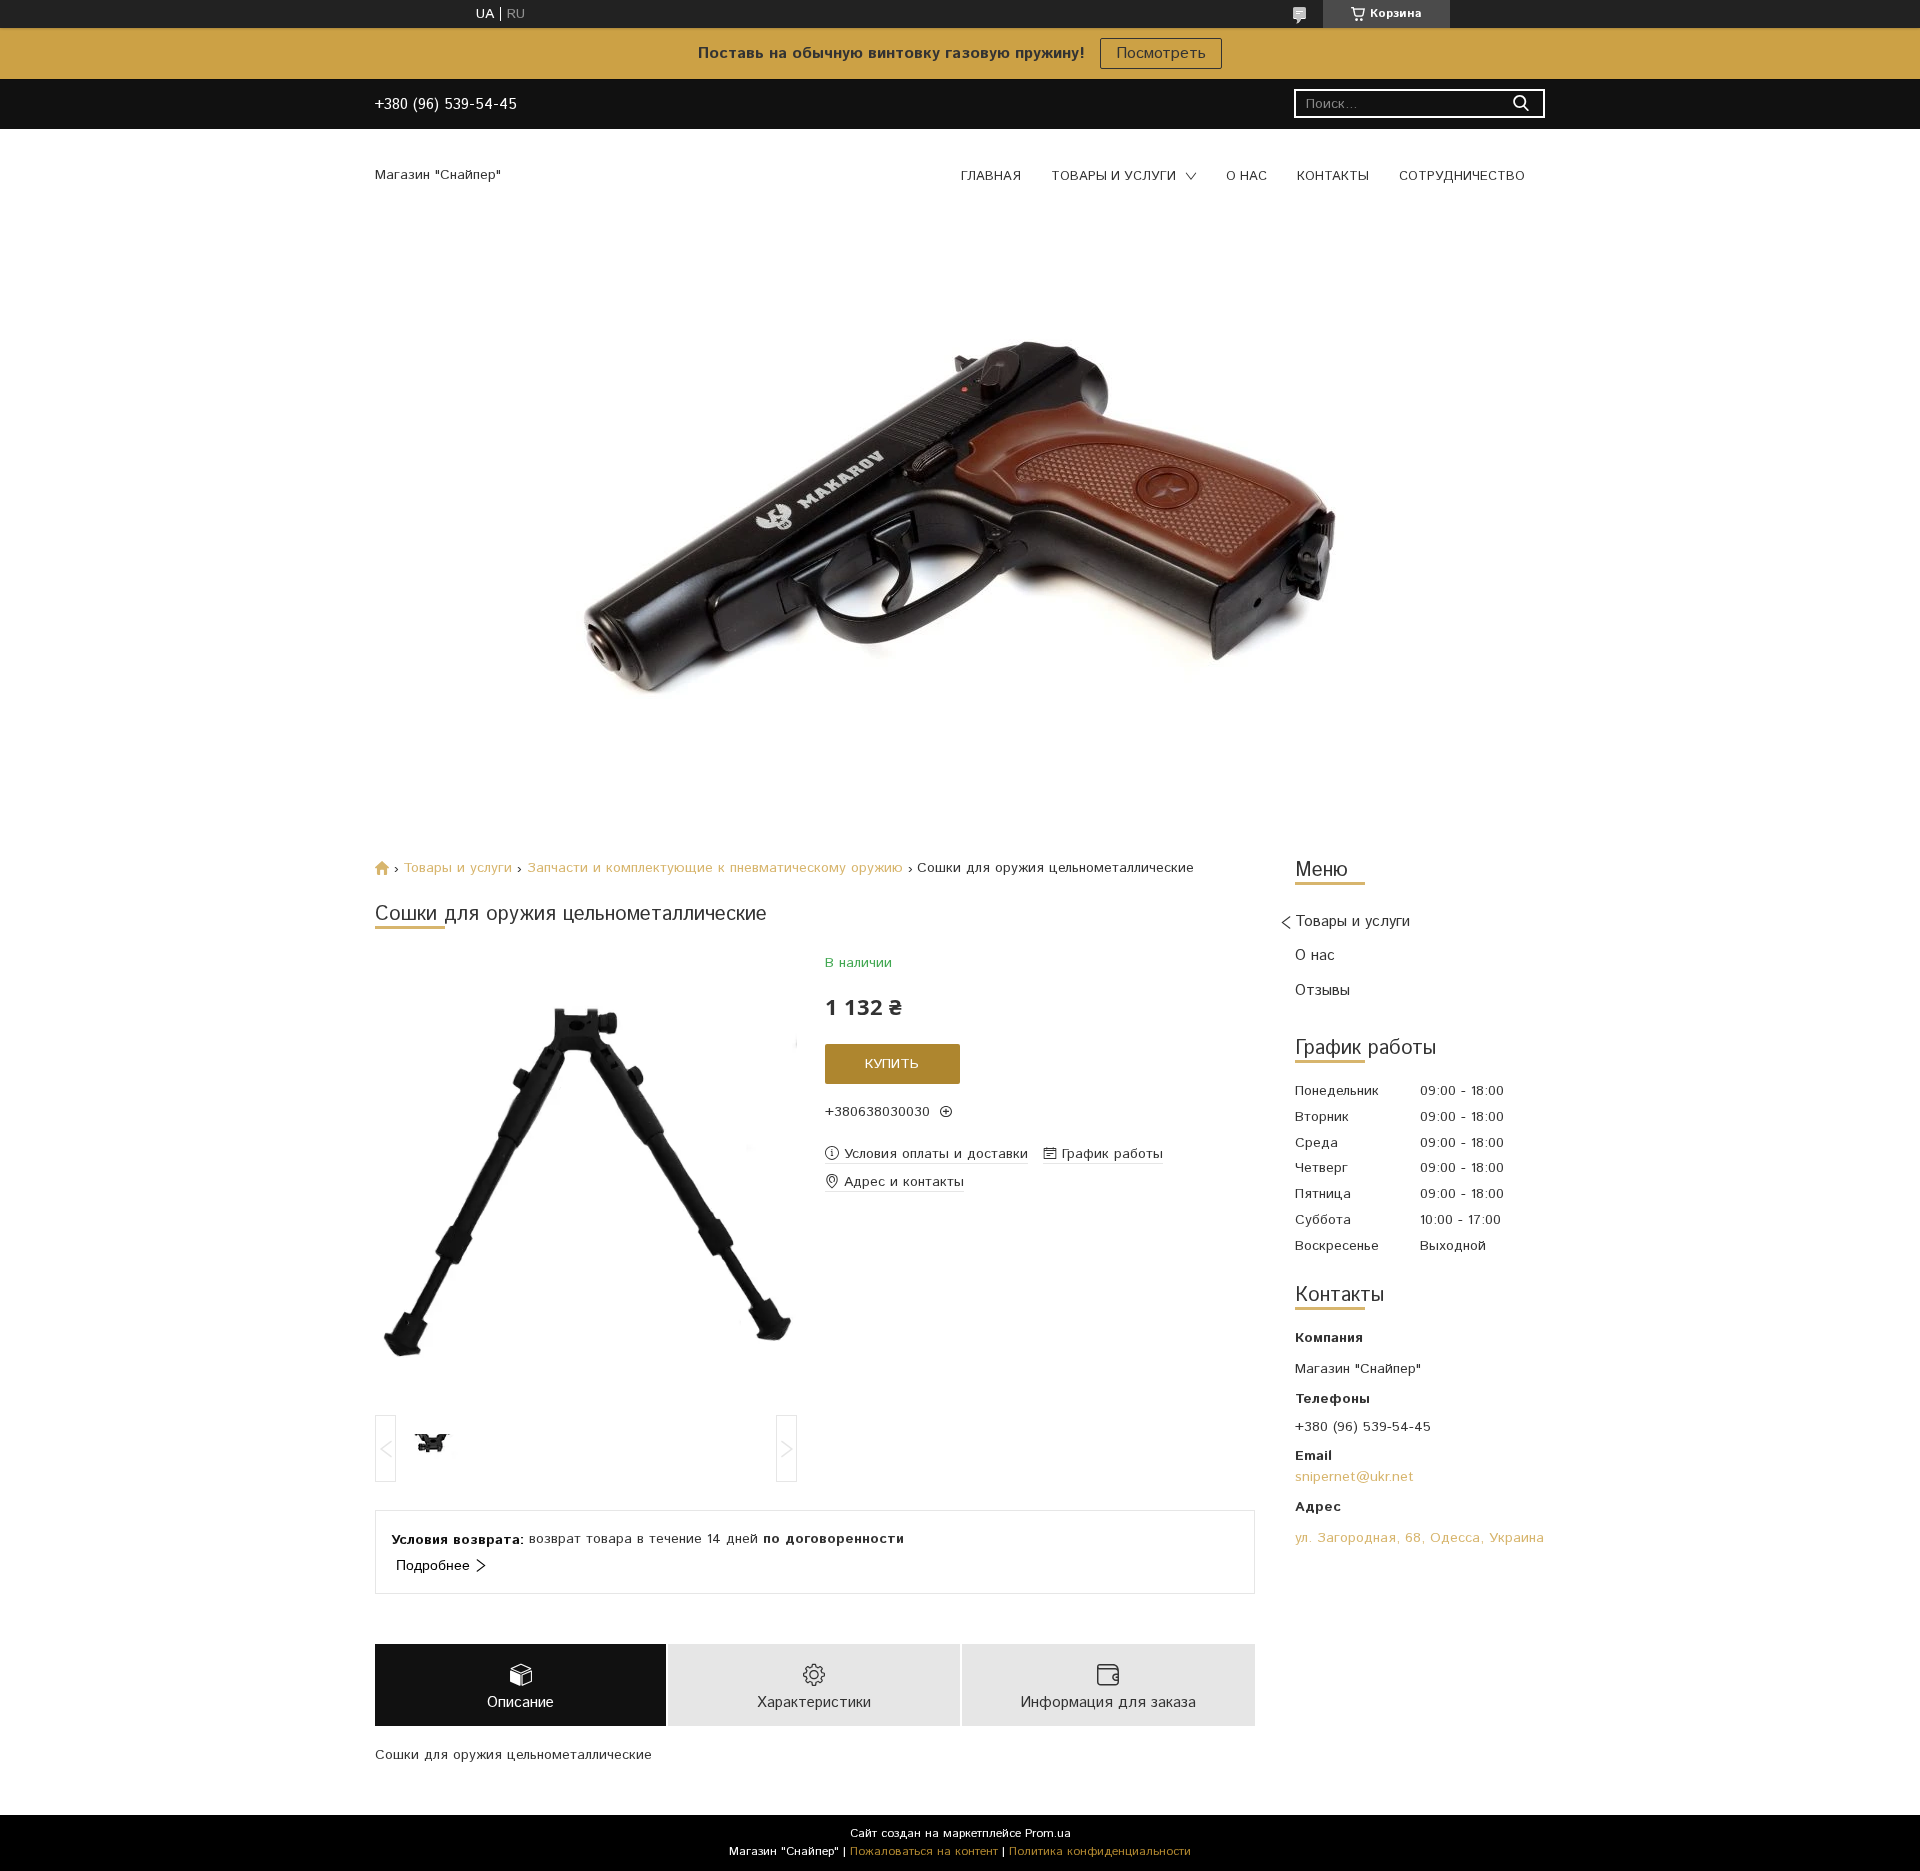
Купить (892, 1064)
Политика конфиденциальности (1100, 1851)
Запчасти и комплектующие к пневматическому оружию (715, 868)
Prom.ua (1048, 1833)
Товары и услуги (1113, 176)
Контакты (1333, 176)
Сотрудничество (1462, 176)
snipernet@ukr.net (1354, 1477)
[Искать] (1520, 103)
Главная (991, 176)
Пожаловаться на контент (924, 1851)
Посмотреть (1161, 53)
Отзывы (1322, 990)
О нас (1246, 176)
